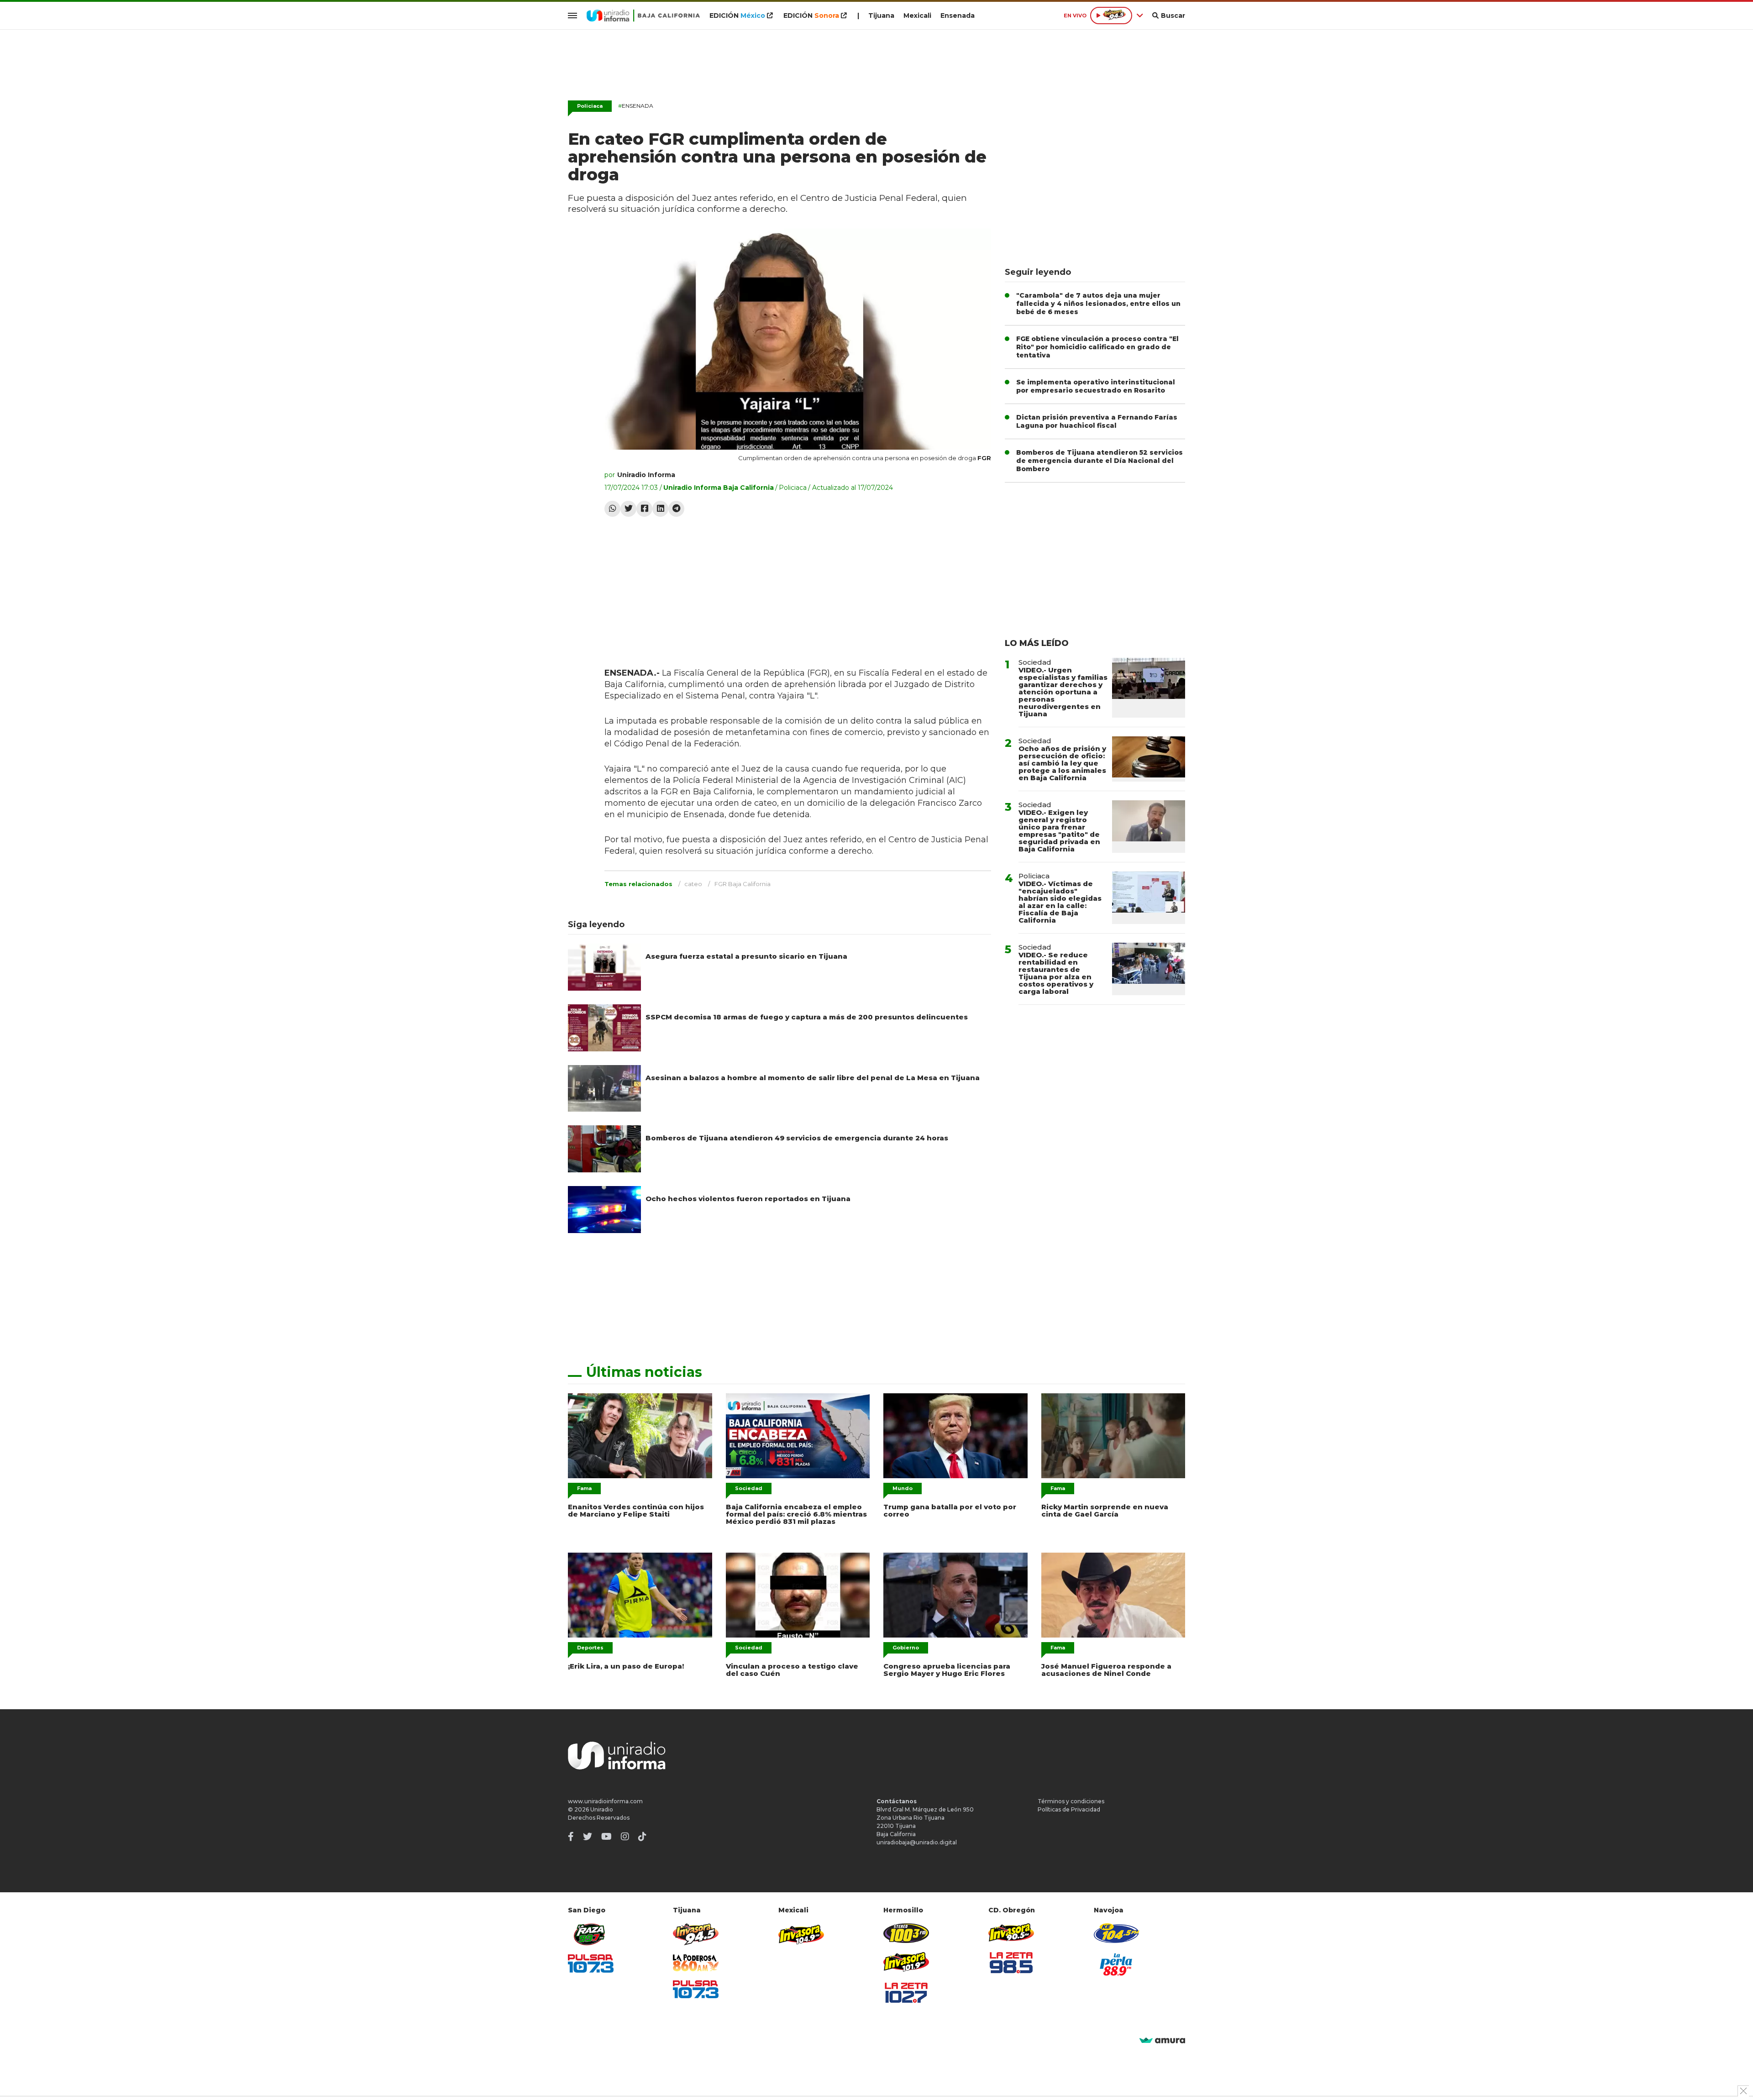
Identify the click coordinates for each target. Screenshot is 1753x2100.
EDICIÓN (737, 16)
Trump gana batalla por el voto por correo (950, 1510)
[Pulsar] (591, 1963)
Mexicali (917, 16)
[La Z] (906, 1993)
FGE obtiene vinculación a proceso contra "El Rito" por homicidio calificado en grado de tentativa (1097, 347)
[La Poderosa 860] (696, 1963)
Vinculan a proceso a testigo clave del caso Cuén (792, 1670)
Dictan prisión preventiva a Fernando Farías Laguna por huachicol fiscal (1097, 421)
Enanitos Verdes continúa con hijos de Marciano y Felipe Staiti (636, 1510)
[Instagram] (625, 1837)
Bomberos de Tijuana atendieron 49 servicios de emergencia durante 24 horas (797, 1138)
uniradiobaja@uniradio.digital (917, 1842)
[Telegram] (676, 509)
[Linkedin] (660, 509)
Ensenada (958, 16)
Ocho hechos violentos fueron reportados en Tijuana (748, 1199)
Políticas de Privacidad (1069, 1809)
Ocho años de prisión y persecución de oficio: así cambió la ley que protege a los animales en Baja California (1062, 763)
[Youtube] (606, 1837)
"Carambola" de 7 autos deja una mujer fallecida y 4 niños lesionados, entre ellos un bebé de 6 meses (1098, 304)
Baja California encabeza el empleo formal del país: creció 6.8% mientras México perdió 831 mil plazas (796, 1514)
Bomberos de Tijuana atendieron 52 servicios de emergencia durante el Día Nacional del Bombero (1100, 461)
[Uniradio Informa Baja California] (643, 16)
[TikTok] (642, 1837)
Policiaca (590, 106)
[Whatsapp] (612, 509)
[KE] (1117, 1933)
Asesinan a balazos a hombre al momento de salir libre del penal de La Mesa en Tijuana (813, 1078)
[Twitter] (628, 509)
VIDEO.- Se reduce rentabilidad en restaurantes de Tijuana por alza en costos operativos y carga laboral (1056, 973)
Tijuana (881, 16)
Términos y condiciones (1071, 1801)
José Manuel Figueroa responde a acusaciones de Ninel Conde (1106, 1670)
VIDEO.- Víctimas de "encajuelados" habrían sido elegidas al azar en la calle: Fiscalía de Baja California (1060, 902)
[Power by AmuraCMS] (1162, 2041)
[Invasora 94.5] (696, 1935)
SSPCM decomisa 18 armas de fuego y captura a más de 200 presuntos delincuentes (807, 1017)
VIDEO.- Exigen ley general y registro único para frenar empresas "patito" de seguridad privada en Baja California (1059, 831)
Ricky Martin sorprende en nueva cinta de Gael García (1105, 1510)
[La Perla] (1117, 1964)
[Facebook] (644, 509)
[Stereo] (906, 1933)
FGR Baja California (743, 884)
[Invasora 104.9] (801, 1934)
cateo (693, 884)
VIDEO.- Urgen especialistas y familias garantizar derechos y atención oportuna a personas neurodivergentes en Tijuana (1063, 692)
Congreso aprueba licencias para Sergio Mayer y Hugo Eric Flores (947, 1670)
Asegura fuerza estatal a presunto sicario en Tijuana (746, 956)
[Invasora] (591, 1935)
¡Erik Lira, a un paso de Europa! (626, 1666)
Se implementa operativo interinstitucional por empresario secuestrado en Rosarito (1096, 386)
